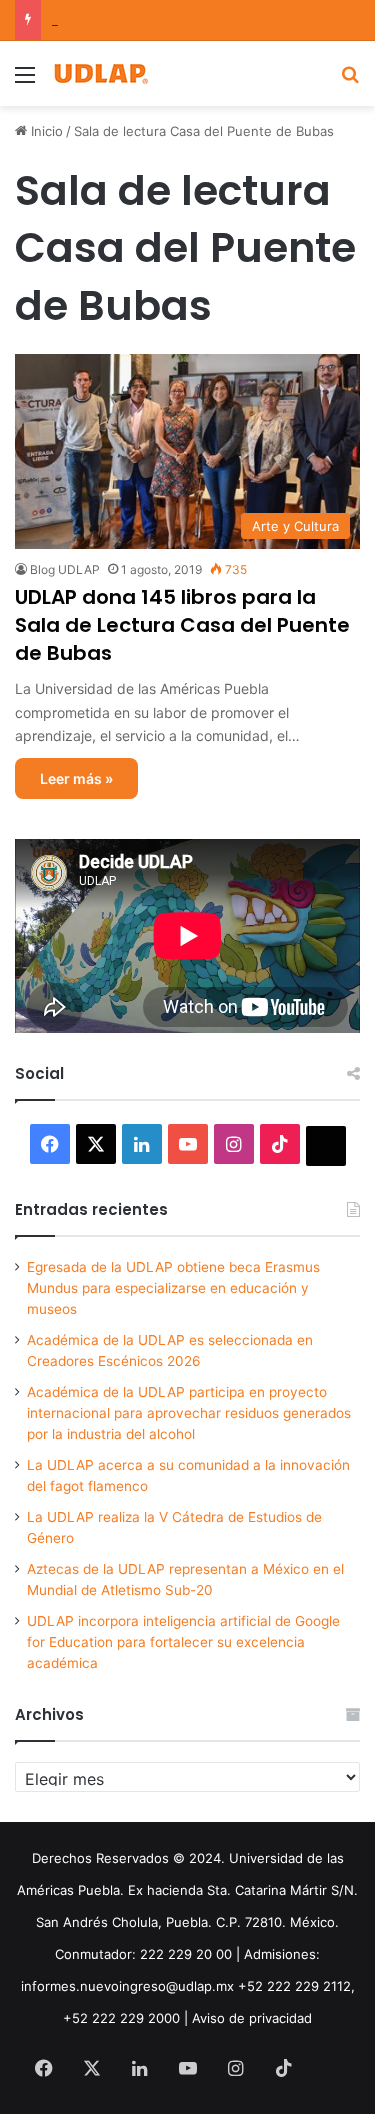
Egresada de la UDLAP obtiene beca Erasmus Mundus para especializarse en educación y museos (173, 1288)
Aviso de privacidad (252, 2018)
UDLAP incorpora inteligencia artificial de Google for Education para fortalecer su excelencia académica (183, 1642)
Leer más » (76, 778)
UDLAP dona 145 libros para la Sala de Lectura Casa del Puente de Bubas (182, 625)
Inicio (45, 131)
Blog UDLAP (65, 569)
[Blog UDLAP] (100, 73)
